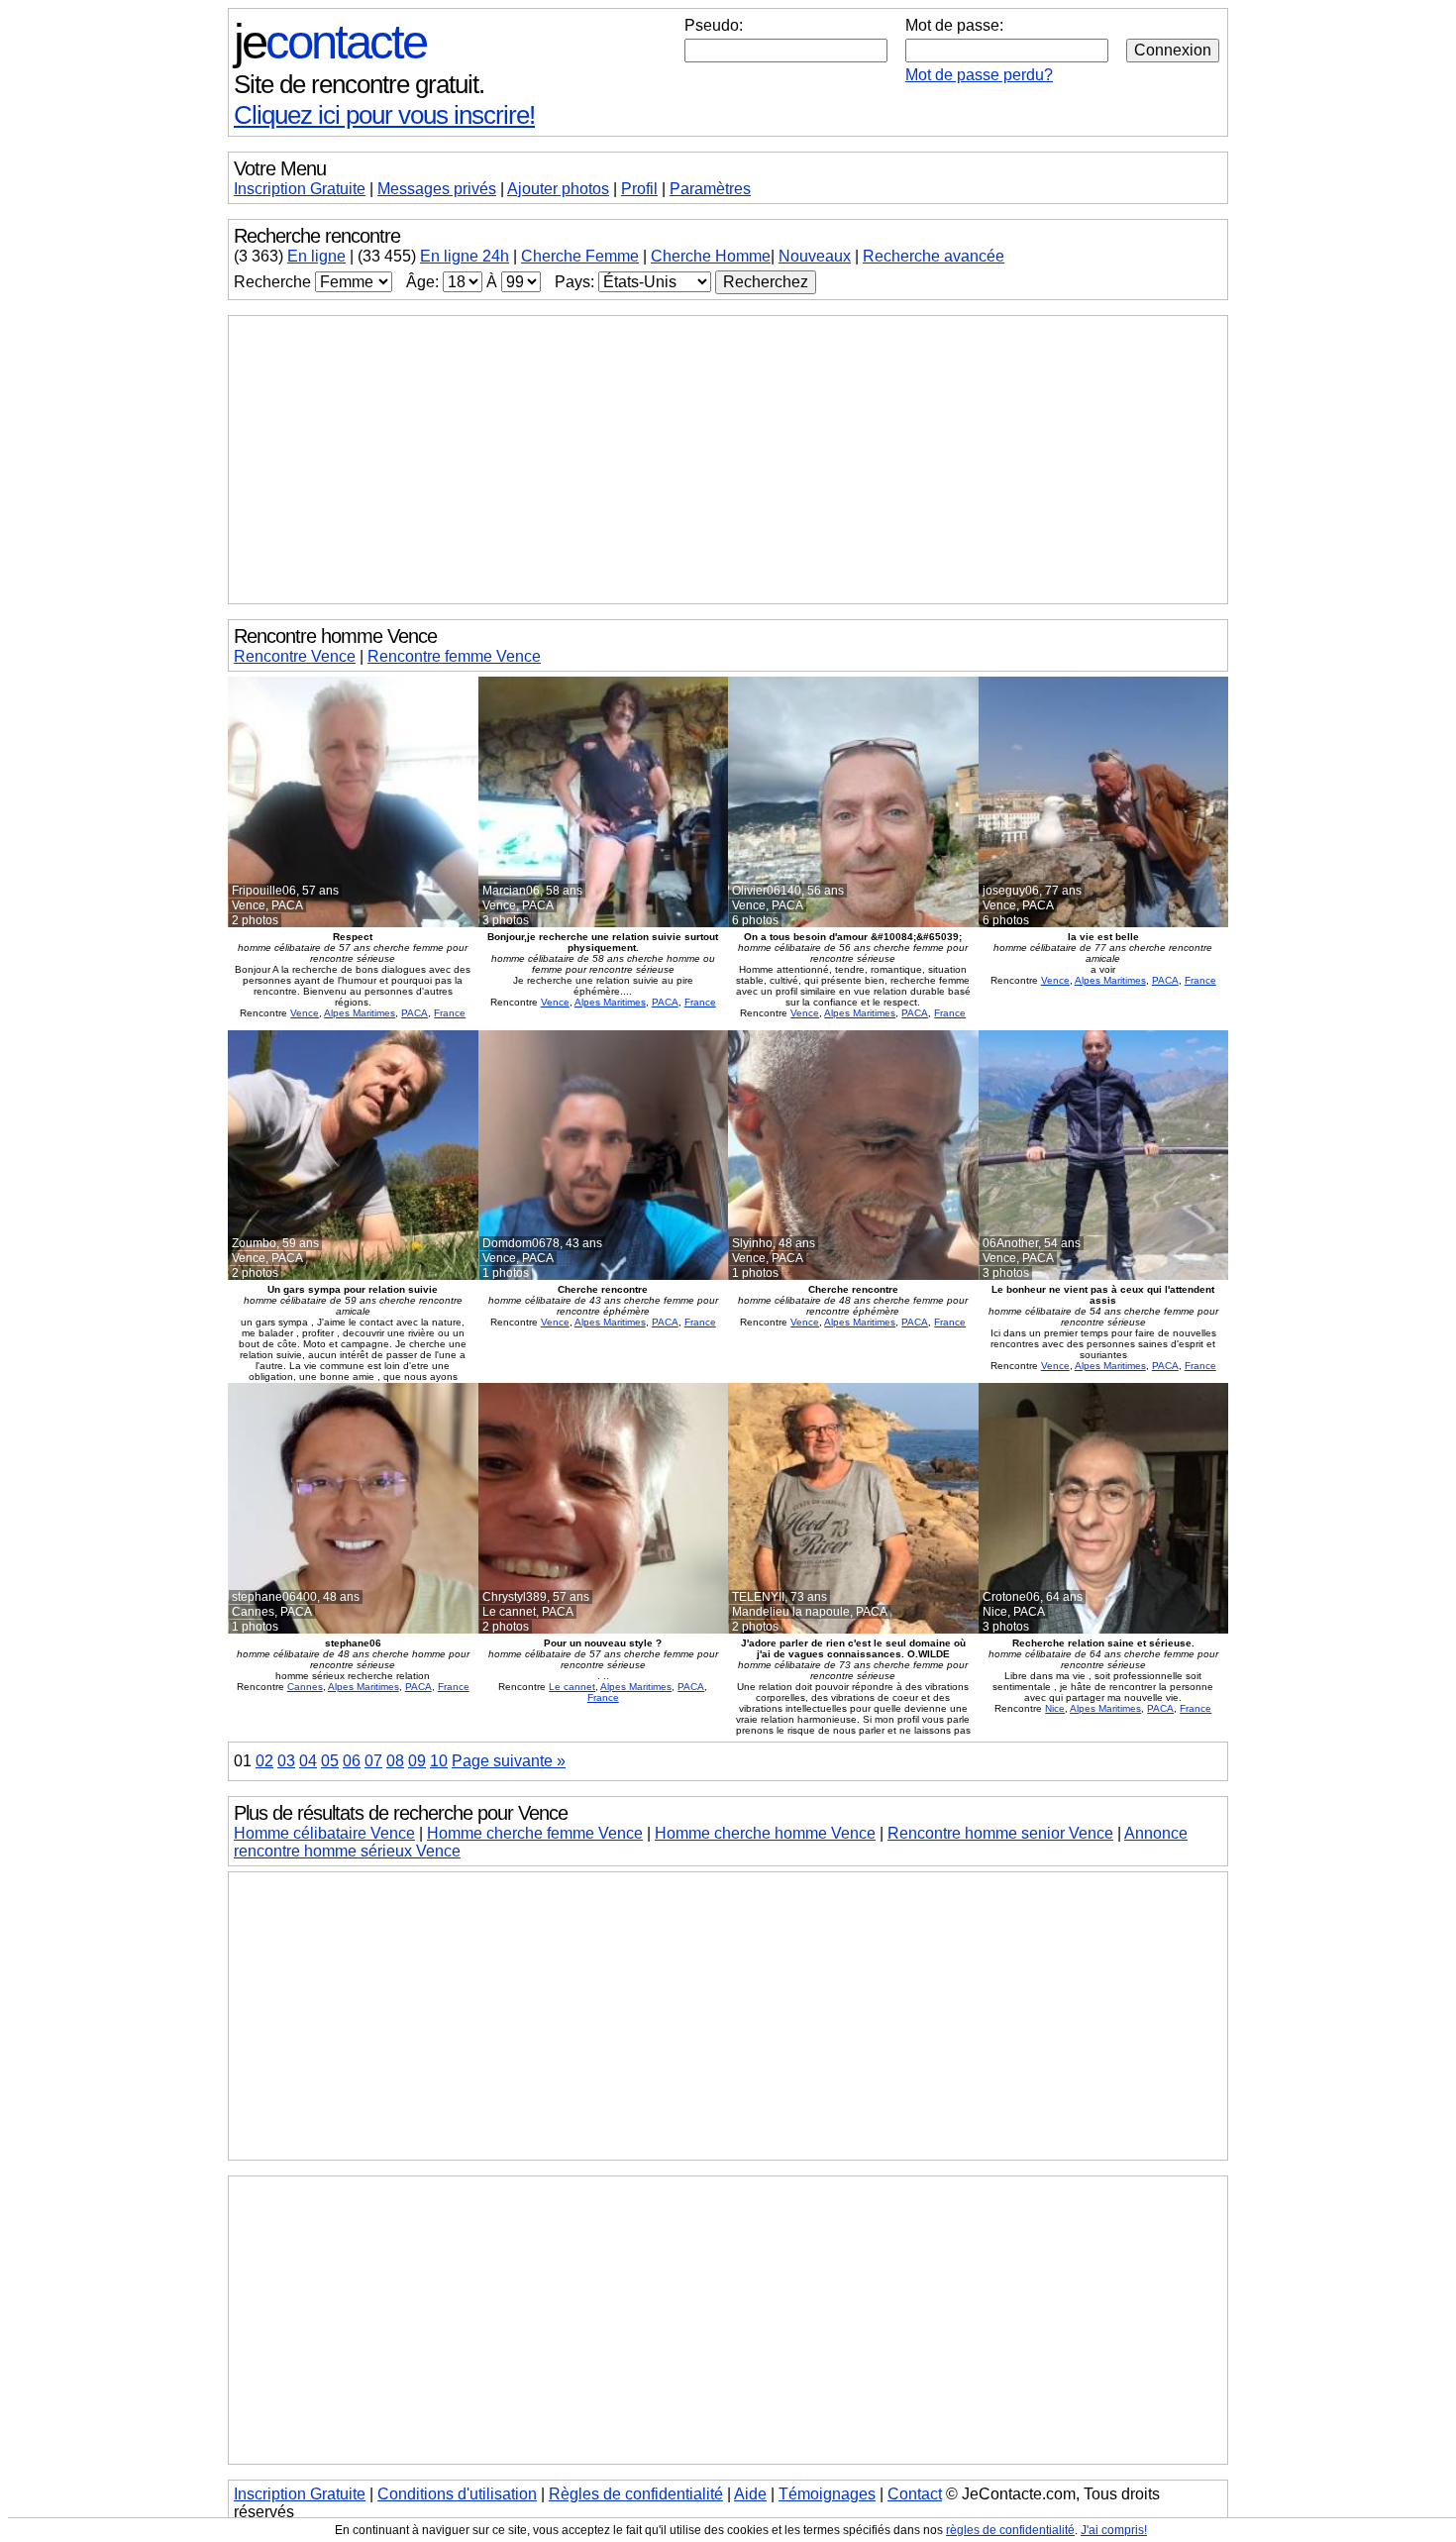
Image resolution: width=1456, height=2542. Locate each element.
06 (352, 1761)
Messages (437, 189)
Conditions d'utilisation (457, 2494)
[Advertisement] (728, 460)
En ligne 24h (465, 256)
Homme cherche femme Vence (535, 1833)
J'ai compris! (1114, 2530)
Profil (639, 189)
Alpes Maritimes (360, 1013)
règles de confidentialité (1010, 2530)
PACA (415, 1013)
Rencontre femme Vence (454, 656)
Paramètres (710, 189)
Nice (1055, 1708)
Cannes (305, 1687)
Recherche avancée (934, 256)
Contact (915, 2494)
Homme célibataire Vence (324, 1833)
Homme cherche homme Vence (765, 1833)
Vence (305, 1013)
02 (264, 1761)
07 (373, 1761)
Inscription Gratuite (300, 189)
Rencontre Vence (295, 656)
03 (286, 1761)
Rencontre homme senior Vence (1000, 1833)
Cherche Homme (711, 256)
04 (308, 1761)
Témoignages (827, 2494)
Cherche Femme (580, 256)
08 (395, 1761)
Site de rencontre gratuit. (359, 84)
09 (417, 1761)
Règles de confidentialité (636, 2494)
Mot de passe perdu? (979, 75)
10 (439, 1761)
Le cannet (572, 1687)
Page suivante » (509, 1761)
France (450, 1013)
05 (330, 1761)
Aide (750, 2494)
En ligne (316, 256)
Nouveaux (815, 256)
